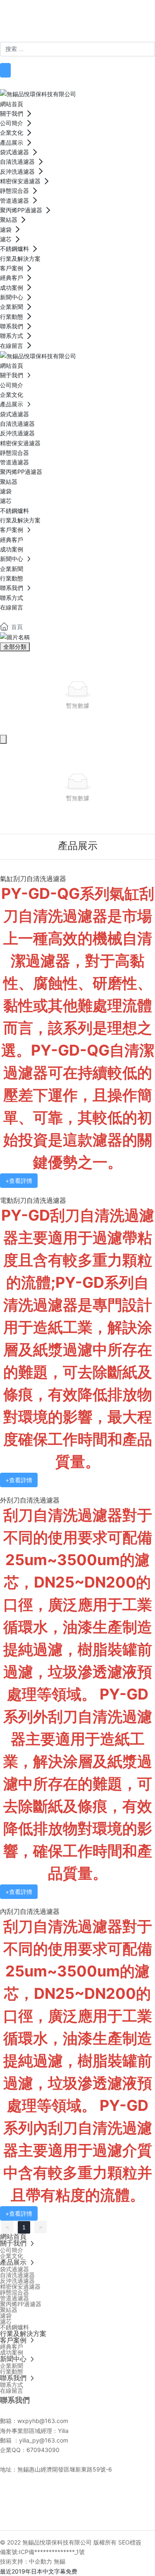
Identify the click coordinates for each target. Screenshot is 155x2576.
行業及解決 (132, 2494)
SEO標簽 (130, 2542)
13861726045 (23, 36)
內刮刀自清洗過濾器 (30, 1912)
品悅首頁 (20, 2494)
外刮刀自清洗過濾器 (30, 1500)
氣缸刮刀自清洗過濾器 (33, 879)
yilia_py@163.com (46, 2440)
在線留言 (97, 2514)
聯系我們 (135, 2514)
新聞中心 (59, 2514)
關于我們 (56, 2494)
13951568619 (87, 36)
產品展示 (93, 2494)
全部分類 (15, 647)
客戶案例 (21, 2514)
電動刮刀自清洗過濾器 (33, 1201)
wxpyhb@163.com (43, 2421)
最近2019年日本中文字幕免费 (39, 2571)
